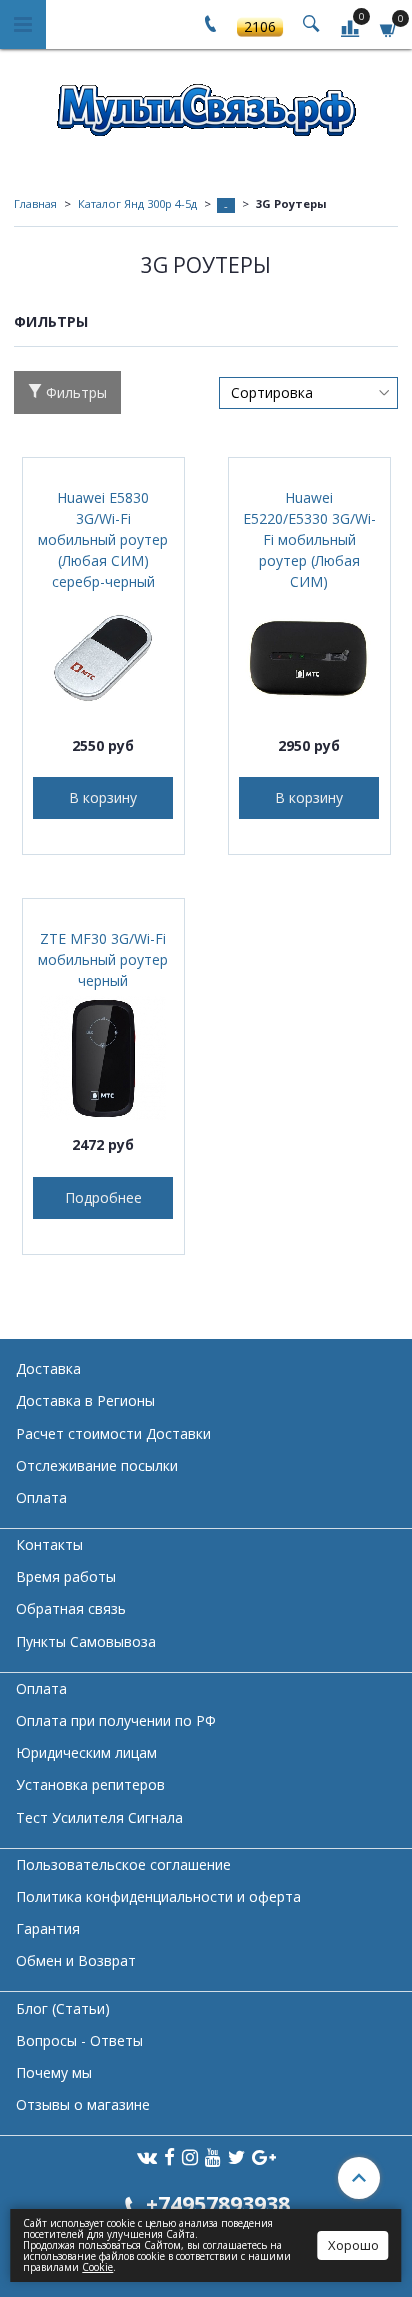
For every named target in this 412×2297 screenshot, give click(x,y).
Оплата (41, 1497)
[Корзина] (389, 27)
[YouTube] (213, 2156)
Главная (35, 203)
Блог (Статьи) (63, 2008)
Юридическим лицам (86, 1752)
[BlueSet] (206, 103)
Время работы (66, 1576)
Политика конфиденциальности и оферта (158, 1896)
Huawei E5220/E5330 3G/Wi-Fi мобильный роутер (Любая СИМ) (309, 539)
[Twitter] (236, 2156)
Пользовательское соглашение (123, 1864)
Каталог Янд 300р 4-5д (137, 203)
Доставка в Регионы (85, 1400)
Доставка (48, 1368)
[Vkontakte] (147, 2156)
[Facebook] (169, 2156)
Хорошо (353, 2245)
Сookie (97, 2267)
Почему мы (54, 2072)
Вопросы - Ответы (79, 2040)
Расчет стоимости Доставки (113, 1433)
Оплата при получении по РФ (116, 1720)
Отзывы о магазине (83, 2104)
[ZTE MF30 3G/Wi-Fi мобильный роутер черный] (103, 1057)
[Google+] (264, 2156)
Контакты (49, 1544)
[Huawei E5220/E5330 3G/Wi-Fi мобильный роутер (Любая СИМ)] (309, 658)
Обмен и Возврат (76, 1960)
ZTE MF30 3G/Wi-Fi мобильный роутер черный (103, 959)
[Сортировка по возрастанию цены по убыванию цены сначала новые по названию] (308, 393)
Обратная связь (71, 1608)
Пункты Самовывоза (86, 1641)
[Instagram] (190, 2156)
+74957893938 (218, 2203)
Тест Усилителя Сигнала (99, 1817)
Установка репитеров (90, 1784)
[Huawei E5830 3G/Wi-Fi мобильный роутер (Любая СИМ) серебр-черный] (103, 658)
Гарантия (48, 1928)
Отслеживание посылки (97, 1465)
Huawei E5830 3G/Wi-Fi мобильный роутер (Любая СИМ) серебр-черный (103, 539)
